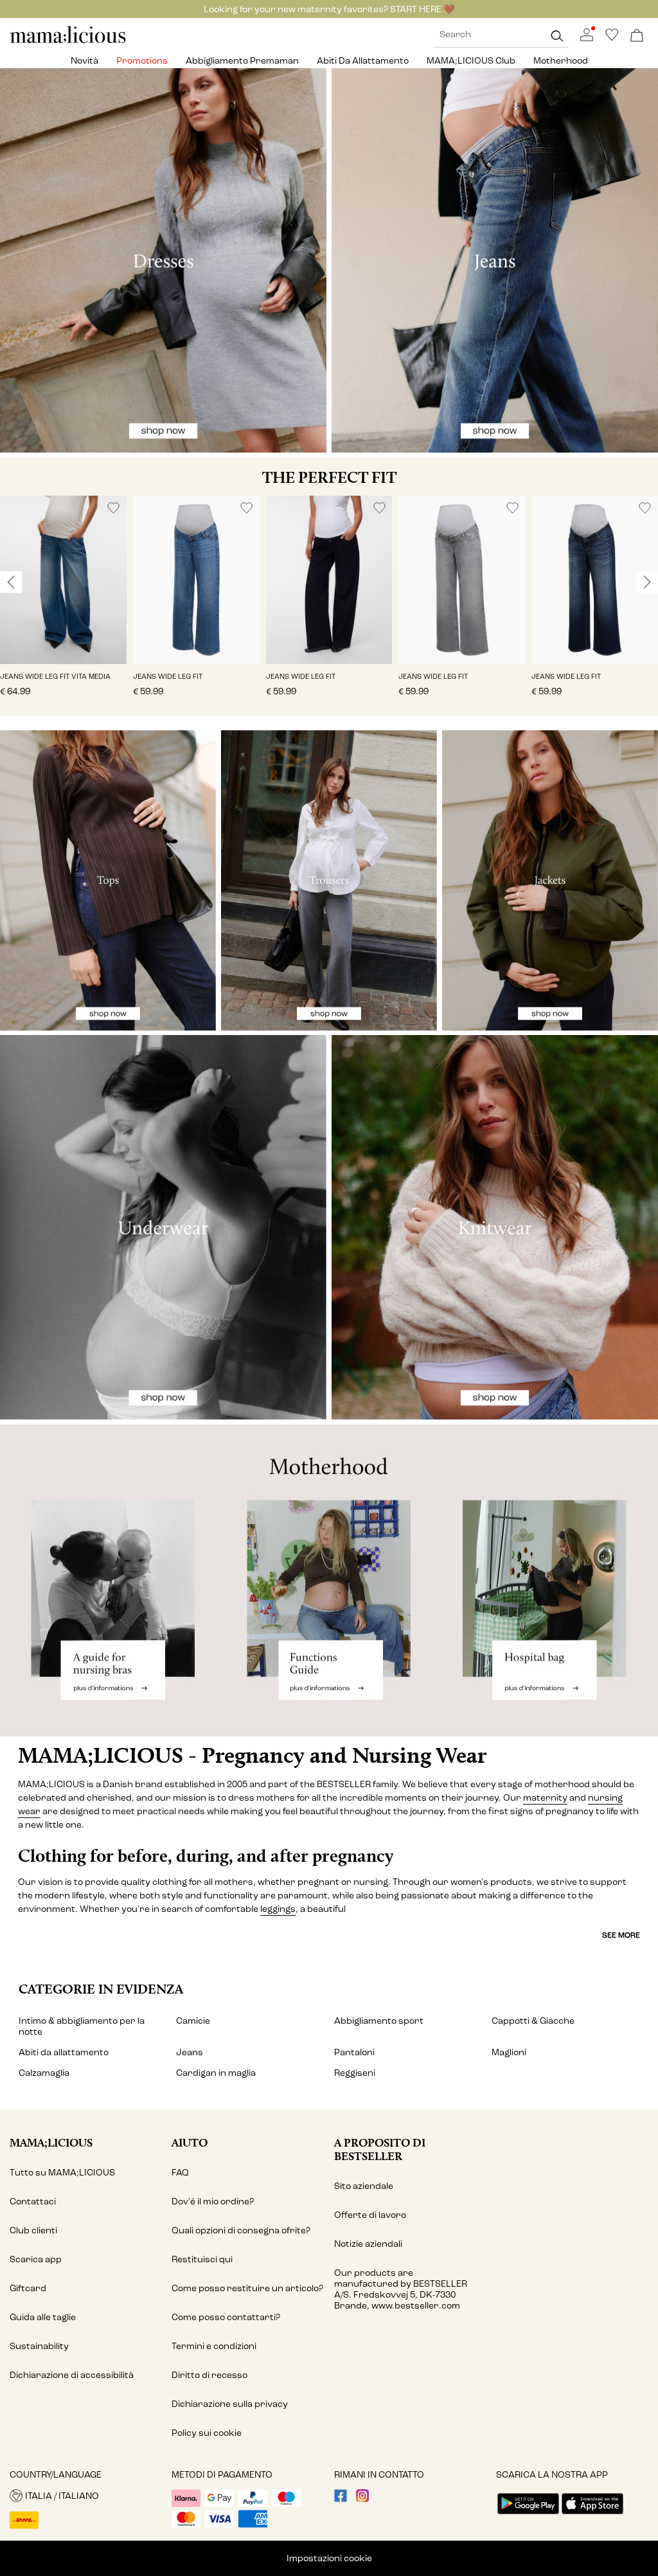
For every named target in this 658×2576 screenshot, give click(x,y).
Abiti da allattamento (64, 2052)
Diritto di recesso (209, 2375)
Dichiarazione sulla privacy (230, 2404)
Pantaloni (354, 2052)
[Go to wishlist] (612, 38)
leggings (278, 1909)
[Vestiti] (163, 260)
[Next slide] (647, 582)
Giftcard (28, 2288)
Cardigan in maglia (216, 2073)
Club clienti (33, 2230)
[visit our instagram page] (362, 2499)
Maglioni (509, 2052)
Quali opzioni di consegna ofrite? (241, 2230)
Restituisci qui (202, 2259)
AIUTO (190, 2142)
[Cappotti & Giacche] (550, 880)
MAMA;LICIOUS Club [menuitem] (471, 61)
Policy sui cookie (207, 2433)
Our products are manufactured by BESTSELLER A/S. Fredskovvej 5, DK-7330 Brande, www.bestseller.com (401, 2289)
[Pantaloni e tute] (329, 880)
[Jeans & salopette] (495, 260)
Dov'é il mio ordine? (213, 2202)
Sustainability (39, 2346)
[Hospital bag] (548, 1581)
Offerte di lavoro (370, 2215)
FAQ (180, 2173)
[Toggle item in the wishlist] (113, 508)
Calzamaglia (44, 2073)
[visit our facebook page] (341, 2499)
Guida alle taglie (43, 2317)
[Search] (557, 36)
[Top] (108, 880)
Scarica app (36, 2259)
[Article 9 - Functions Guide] (329, 1581)
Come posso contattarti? (226, 2317)
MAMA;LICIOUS (51, 2142)
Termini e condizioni (214, 2346)
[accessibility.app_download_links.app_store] (592, 2515)
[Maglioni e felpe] (495, 1227)
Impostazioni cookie (329, 2558)
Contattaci (33, 2202)
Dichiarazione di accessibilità (72, 2375)
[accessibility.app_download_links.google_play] (528, 2515)
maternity (545, 1798)
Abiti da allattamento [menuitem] (363, 61)
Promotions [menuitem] (142, 61)
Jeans (190, 2052)
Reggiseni (355, 2073)
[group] (63, 606)
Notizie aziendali (368, 2244)
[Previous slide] (11, 582)
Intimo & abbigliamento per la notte (82, 2026)
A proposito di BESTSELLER (380, 2149)
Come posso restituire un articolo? (247, 2288)
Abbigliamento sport (379, 2021)
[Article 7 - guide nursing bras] (110, 1581)
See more (621, 1935)
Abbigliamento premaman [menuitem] (242, 61)
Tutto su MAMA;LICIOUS (62, 2173)
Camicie (193, 2021)
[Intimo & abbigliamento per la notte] (163, 1227)
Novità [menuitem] (84, 61)
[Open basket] (637, 36)
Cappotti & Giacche (533, 2021)
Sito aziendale (364, 2186)
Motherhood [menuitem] (561, 61)
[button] (63, 580)
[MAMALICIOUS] (68, 41)
